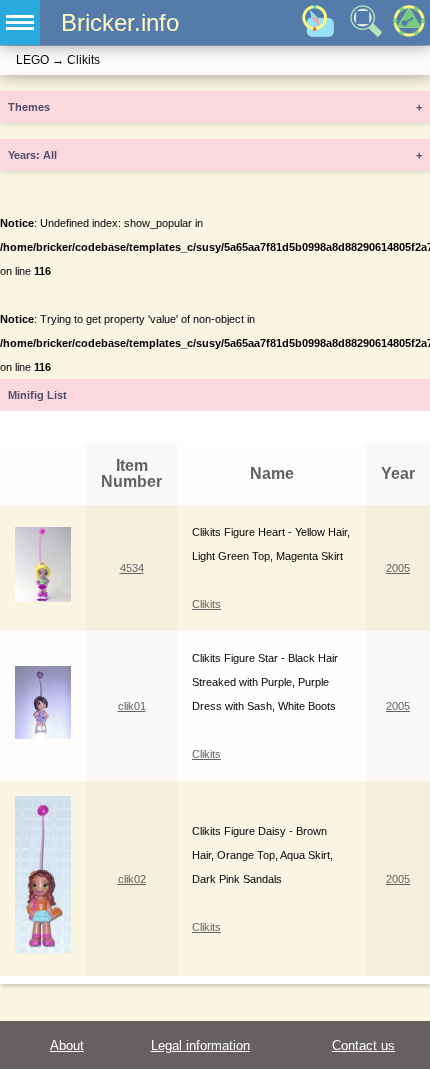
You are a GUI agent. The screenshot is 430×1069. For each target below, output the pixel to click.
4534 (132, 568)
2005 (398, 568)
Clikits (206, 604)
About (67, 1045)
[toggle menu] (20, 22)
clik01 (132, 706)
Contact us (363, 1045)
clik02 (132, 879)
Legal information (200, 1045)
